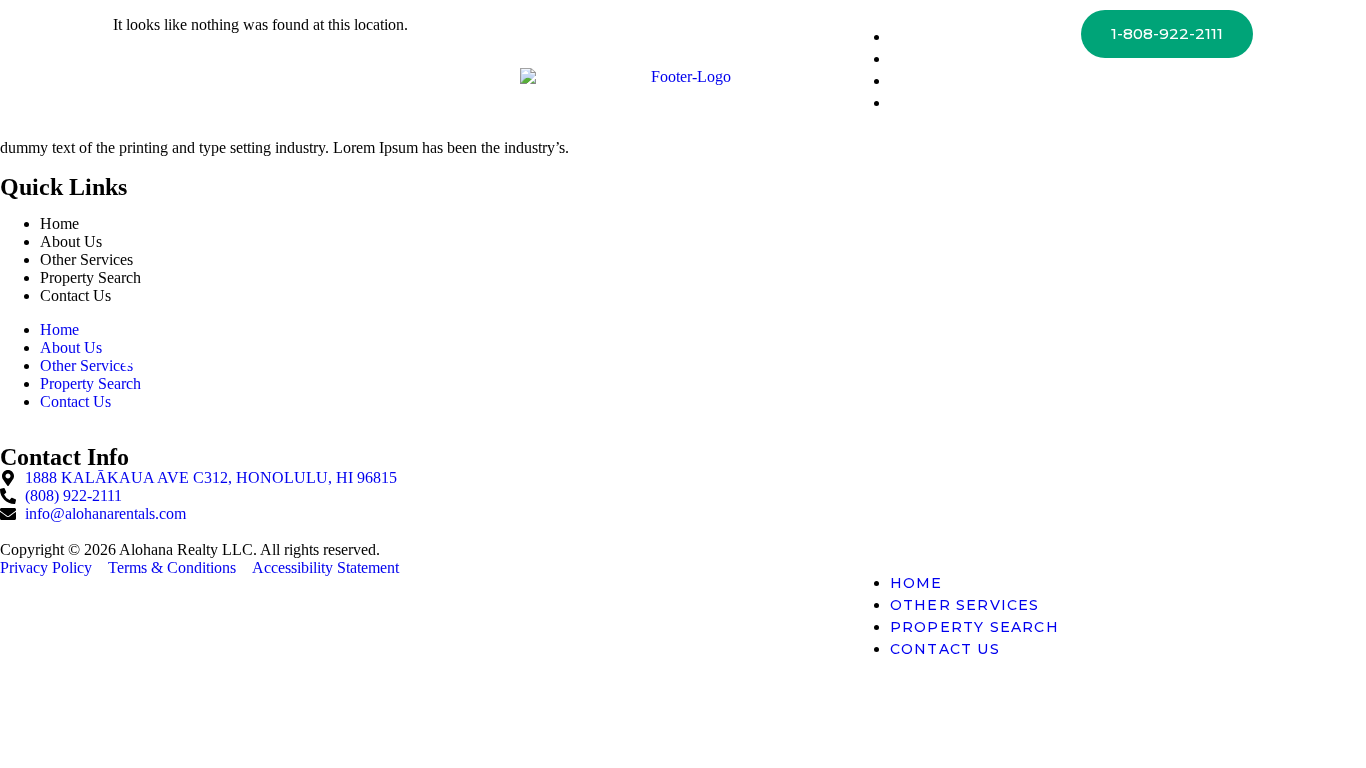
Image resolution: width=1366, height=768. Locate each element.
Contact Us (945, 103)
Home (916, 37)
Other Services (965, 59)
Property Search (974, 81)
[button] (954, 343)
